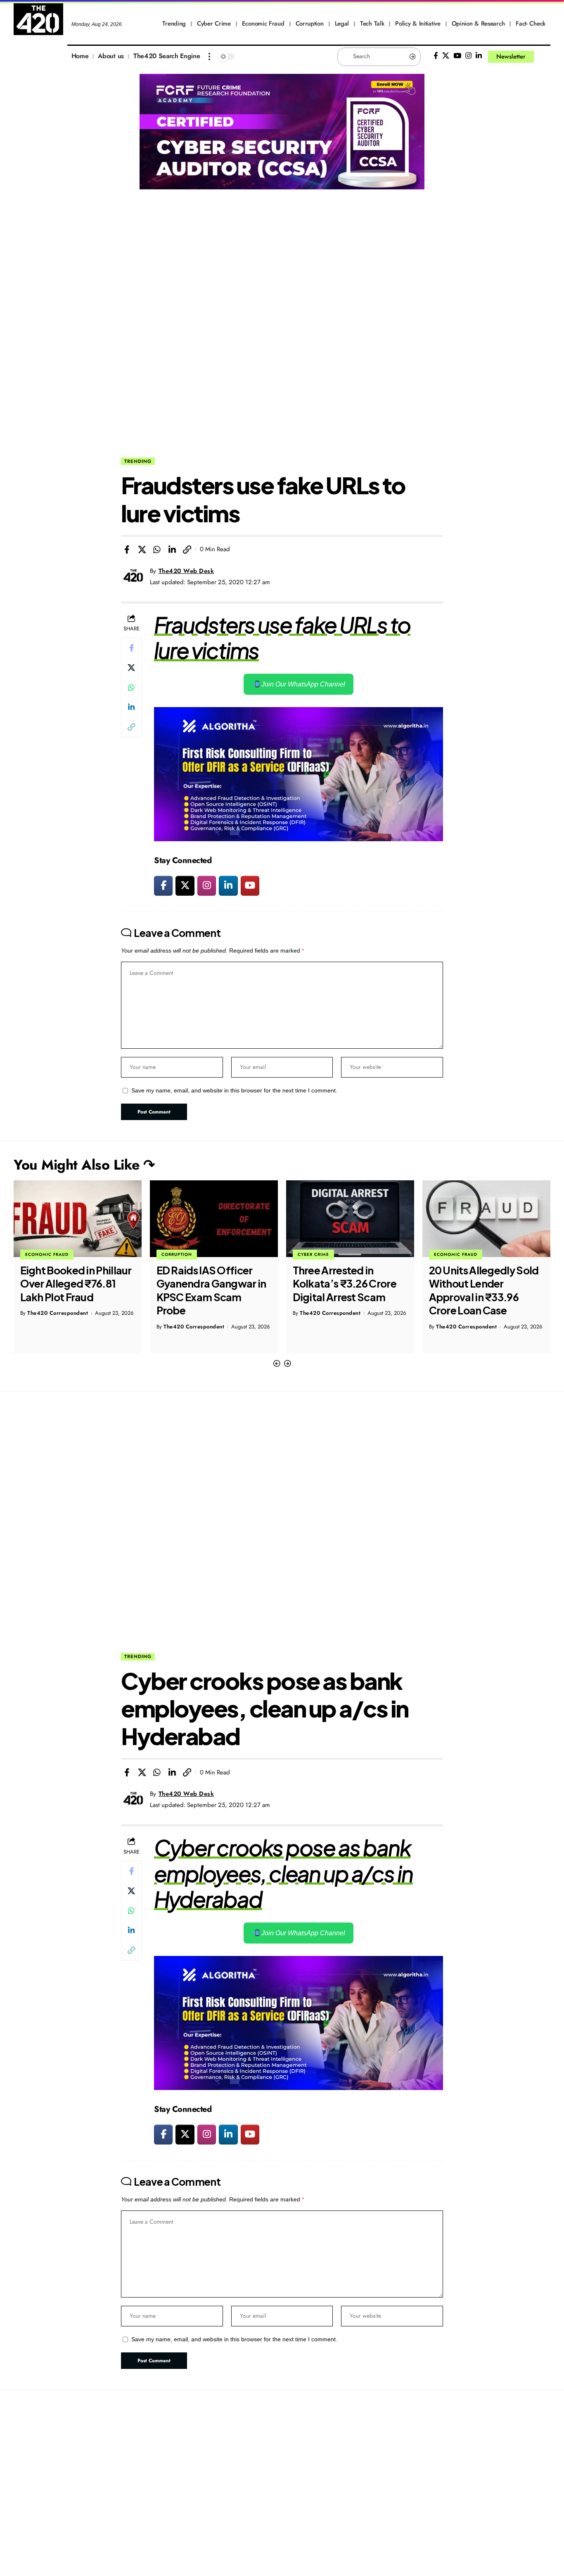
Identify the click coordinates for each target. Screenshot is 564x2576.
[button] (277, 1364)
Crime (441, 1254)
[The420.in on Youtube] (250, 886)
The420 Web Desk (186, 571)
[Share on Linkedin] (172, 550)
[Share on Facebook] (127, 550)
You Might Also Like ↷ (84, 1165)
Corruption (40, 1254)
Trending (138, 461)
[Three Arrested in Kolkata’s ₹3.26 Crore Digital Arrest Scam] (214, 1219)
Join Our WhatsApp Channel (302, 684)
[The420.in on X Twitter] (185, 886)
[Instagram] (468, 56)
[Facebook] (436, 56)
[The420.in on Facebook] (163, 886)
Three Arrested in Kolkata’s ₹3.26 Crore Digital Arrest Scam (208, 1284)
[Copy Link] (187, 550)
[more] (209, 57)
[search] (544, 57)
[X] (446, 56)
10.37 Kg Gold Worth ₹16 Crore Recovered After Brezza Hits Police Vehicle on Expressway (486, 1290)
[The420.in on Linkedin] (228, 886)
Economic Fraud (319, 1254)
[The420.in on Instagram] (207, 886)
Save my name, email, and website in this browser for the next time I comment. (234, 1091)
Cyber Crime (177, 1254)
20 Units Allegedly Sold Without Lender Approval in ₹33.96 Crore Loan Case (348, 1290)
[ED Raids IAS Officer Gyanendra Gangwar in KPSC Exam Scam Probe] (78, 1219)
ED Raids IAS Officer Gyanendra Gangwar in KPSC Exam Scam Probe (75, 1290)
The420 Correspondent (58, 1327)
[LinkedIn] (479, 56)
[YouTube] (457, 56)
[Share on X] (142, 550)
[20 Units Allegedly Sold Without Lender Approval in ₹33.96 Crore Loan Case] (350, 1219)
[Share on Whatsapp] (157, 550)
